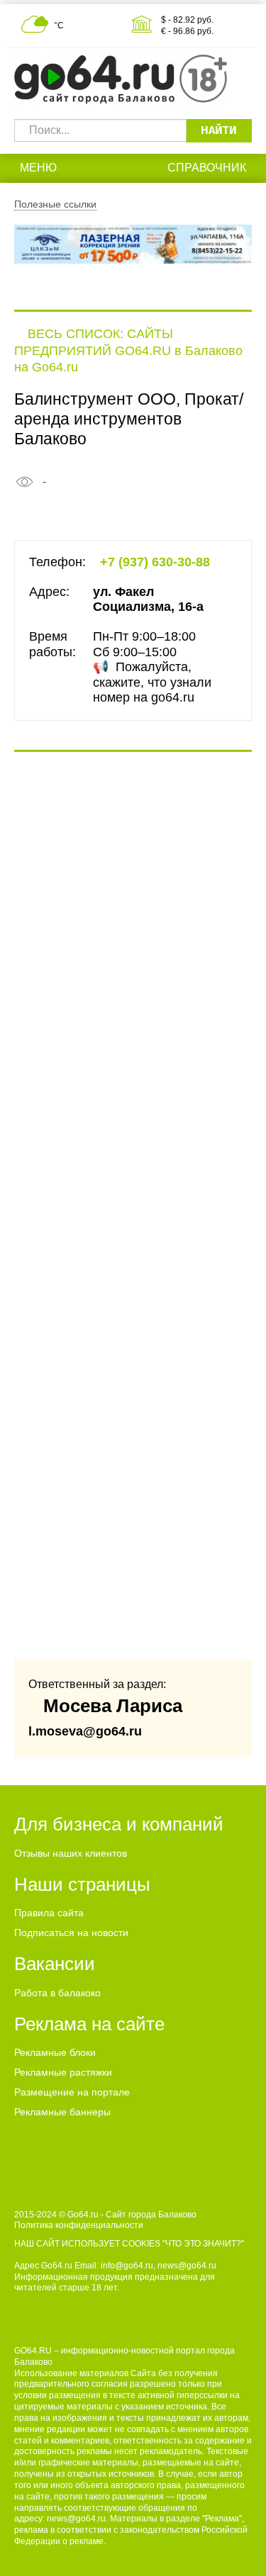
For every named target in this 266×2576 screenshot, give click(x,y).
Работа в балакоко (57, 1993)
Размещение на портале (72, 2092)
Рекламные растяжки (63, 2072)
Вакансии (55, 1964)
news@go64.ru (76, 2519)
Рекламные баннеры (62, 2112)
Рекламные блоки (55, 2052)
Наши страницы (82, 1884)
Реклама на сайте (89, 2024)
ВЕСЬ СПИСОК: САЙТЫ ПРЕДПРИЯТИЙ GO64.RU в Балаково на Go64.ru (128, 350)
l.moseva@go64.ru (85, 1731)
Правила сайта (49, 1913)
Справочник (207, 168)
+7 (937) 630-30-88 (155, 562)
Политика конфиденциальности (79, 2225)
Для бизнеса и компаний (119, 1824)
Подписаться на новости (71, 1933)
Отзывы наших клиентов (71, 1853)
